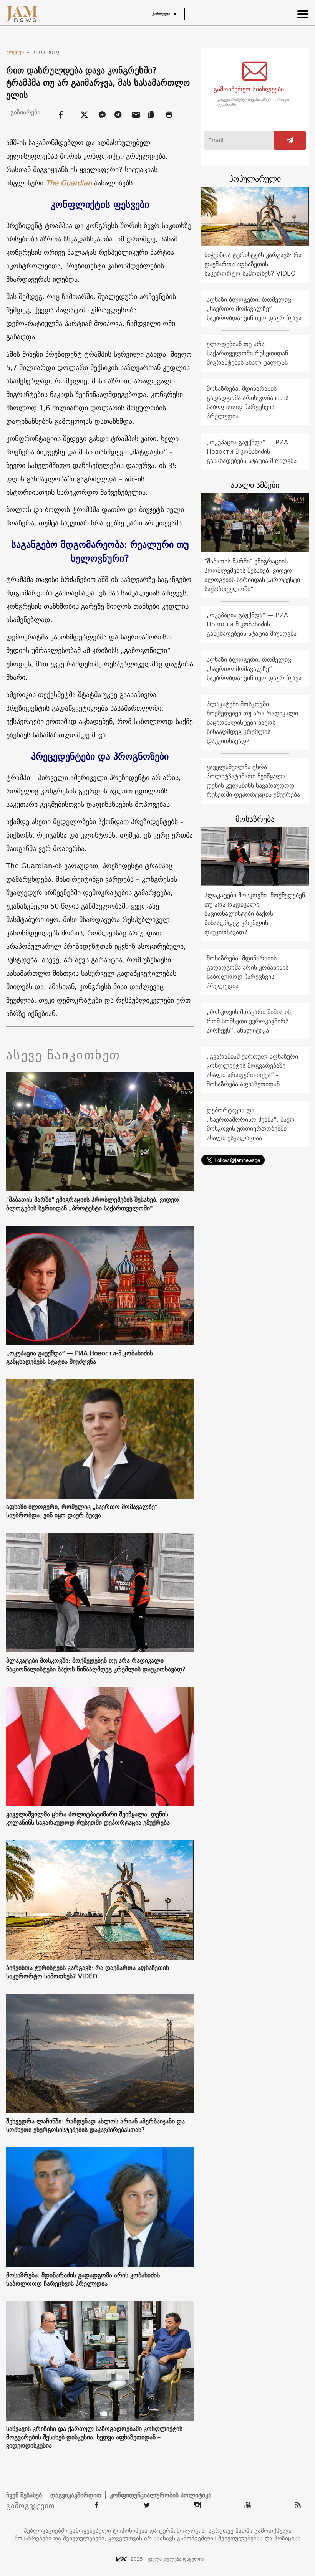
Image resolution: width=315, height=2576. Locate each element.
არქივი (18, 52)
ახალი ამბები (255, 485)
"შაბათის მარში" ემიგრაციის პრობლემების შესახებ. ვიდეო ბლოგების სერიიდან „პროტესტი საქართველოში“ (93, 1204)
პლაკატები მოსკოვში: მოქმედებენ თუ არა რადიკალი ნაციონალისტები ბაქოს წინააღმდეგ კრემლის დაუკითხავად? (96, 1665)
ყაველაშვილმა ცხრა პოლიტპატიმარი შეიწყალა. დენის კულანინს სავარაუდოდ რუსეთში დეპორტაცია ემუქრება (88, 1818)
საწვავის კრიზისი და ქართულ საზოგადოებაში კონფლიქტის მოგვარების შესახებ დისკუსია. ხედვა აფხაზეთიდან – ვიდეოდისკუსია (94, 2437)
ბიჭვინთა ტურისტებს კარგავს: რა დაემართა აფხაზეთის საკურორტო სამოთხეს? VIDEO (88, 1972)
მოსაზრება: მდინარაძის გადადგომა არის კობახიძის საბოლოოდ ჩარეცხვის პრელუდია (83, 2279)
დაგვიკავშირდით (76, 2495)
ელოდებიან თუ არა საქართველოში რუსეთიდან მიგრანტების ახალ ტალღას (247, 353)
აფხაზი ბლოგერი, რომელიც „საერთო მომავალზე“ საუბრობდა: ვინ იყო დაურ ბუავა (82, 1511)
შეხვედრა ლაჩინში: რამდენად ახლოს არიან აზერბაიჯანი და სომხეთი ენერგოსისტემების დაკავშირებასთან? (95, 2125)
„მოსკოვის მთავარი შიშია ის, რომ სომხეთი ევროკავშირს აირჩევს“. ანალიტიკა (250, 1021)
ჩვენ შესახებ (24, 2495)
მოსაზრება (255, 819)
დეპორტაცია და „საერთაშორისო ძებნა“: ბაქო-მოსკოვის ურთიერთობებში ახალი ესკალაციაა (252, 1124)
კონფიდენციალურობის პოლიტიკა (161, 2495)
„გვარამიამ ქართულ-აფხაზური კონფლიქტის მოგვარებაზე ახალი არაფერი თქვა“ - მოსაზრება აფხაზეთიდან (252, 1070)
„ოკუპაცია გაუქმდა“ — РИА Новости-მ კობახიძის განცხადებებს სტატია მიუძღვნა (80, 1357)
